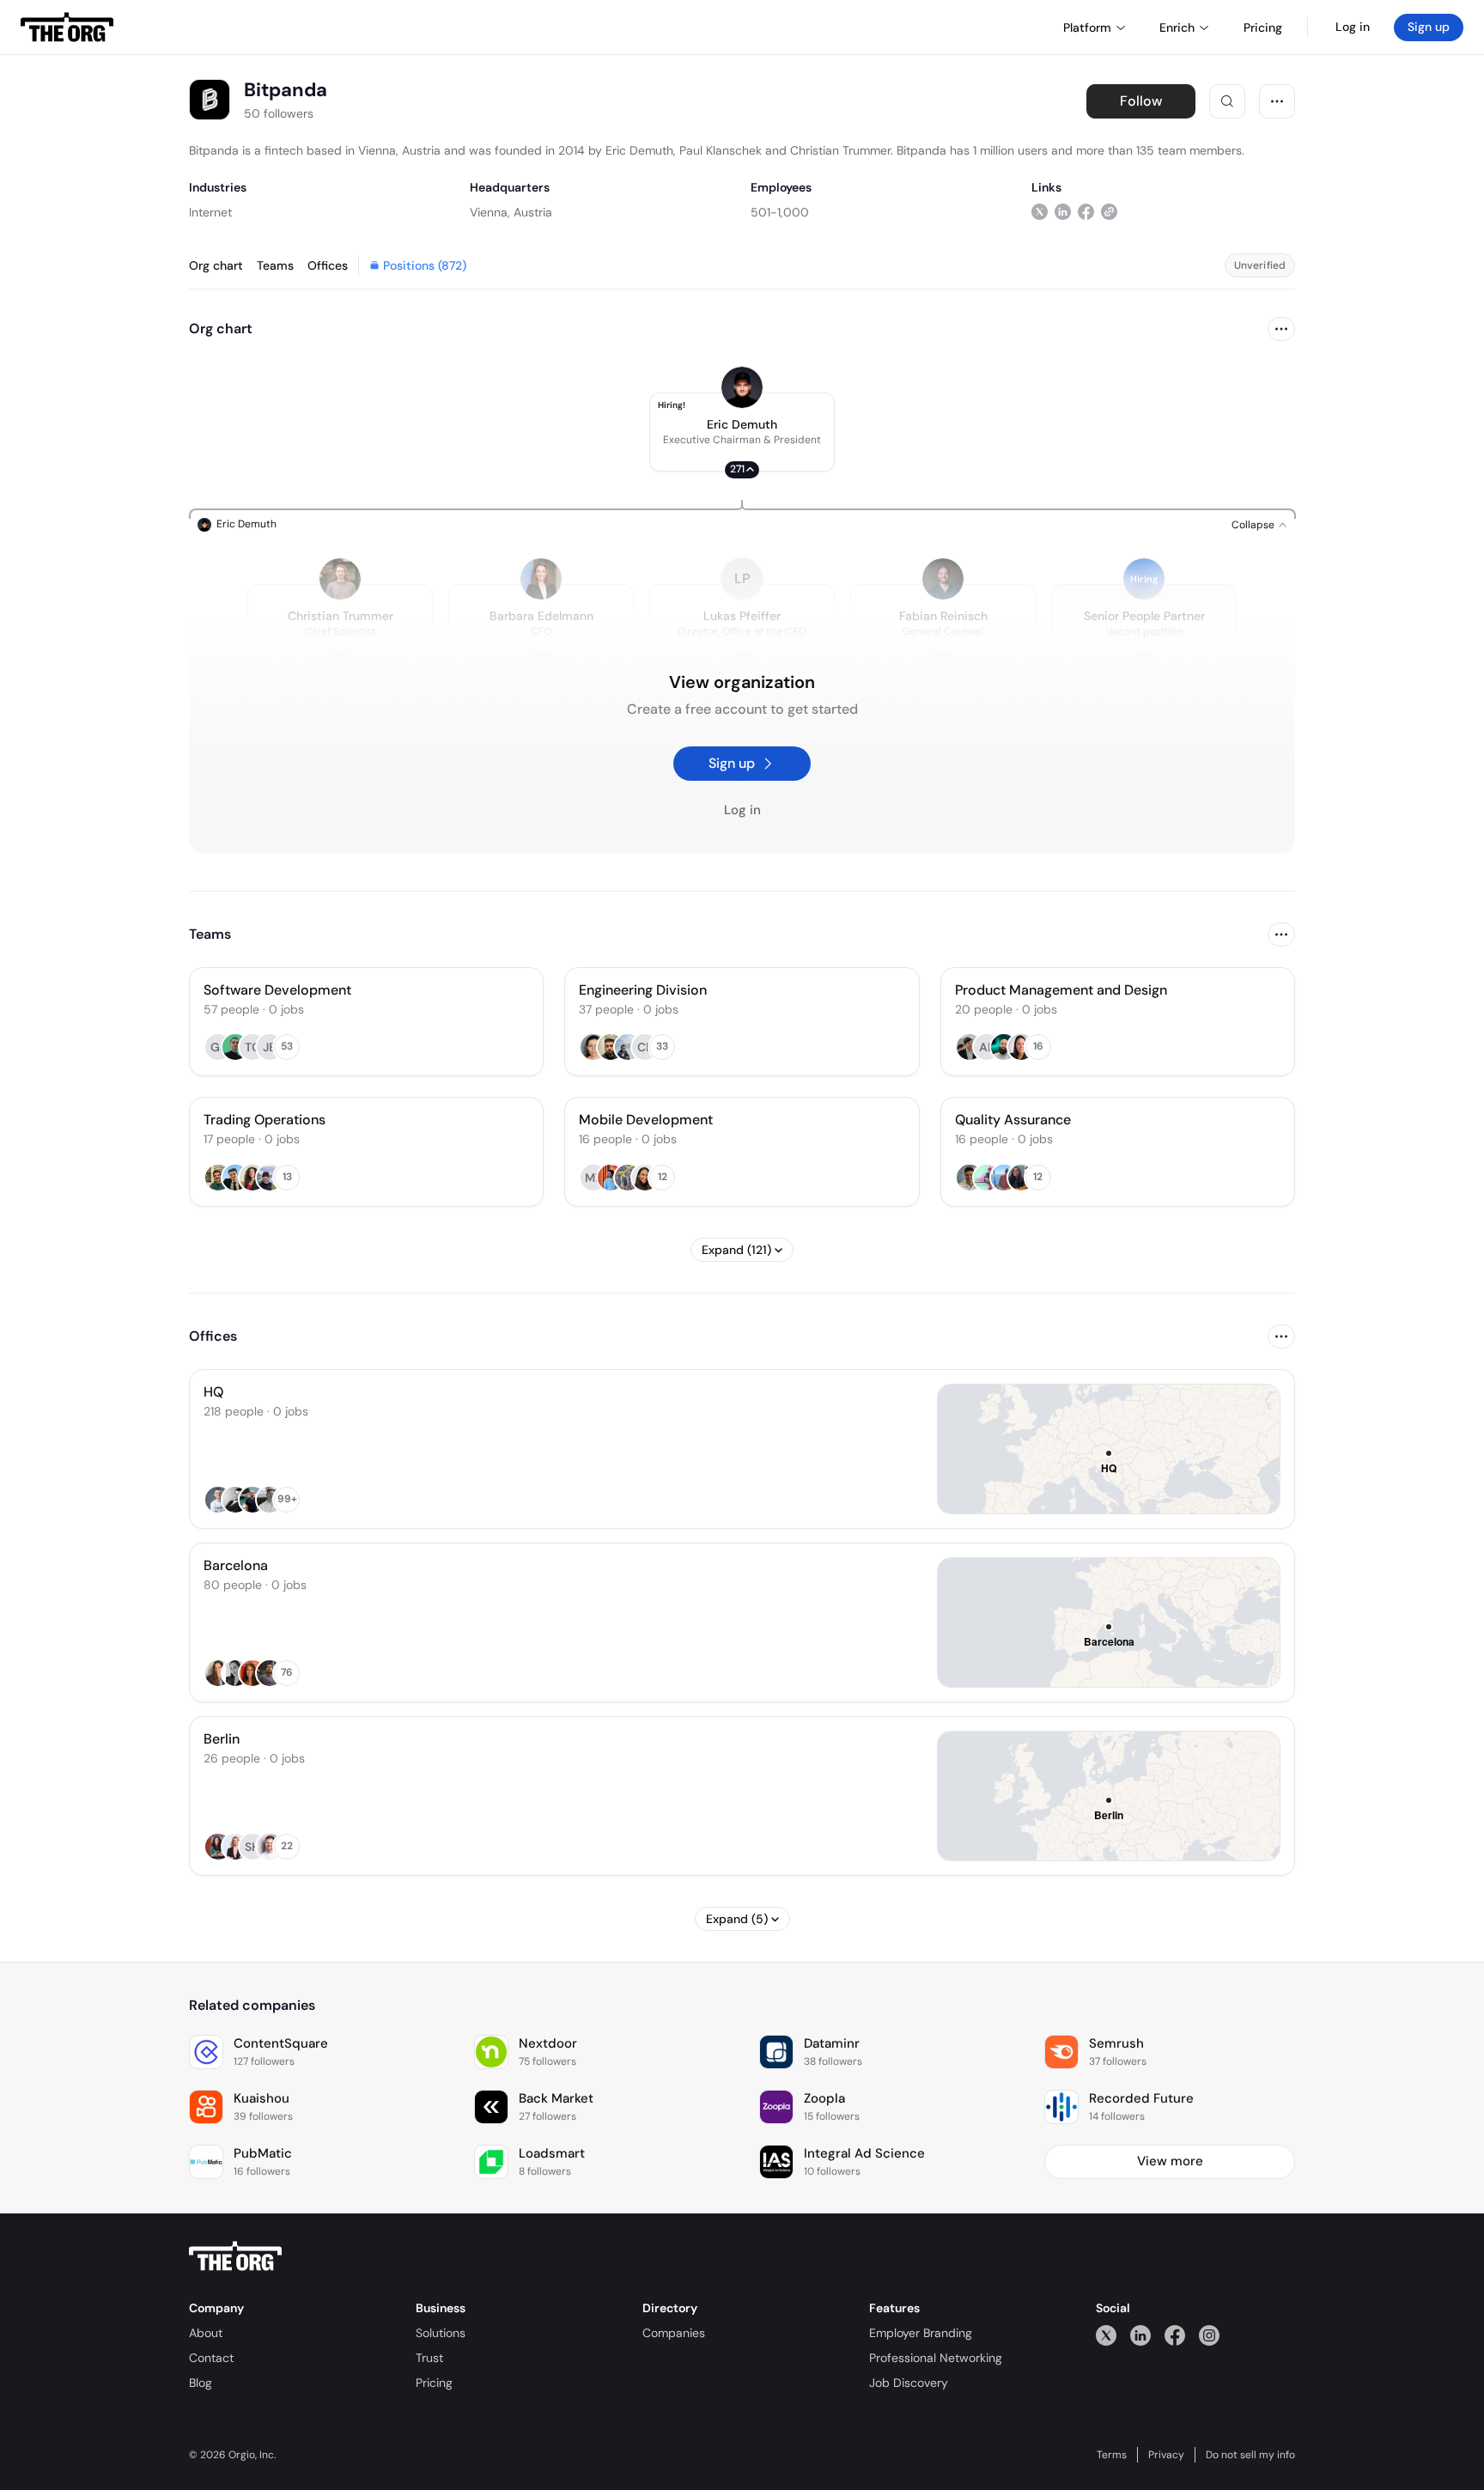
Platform (1087, 27)
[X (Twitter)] (1106, 2335)
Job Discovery (909, 2383)
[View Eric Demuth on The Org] (742, 387)
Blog (201, 2383)
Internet (210, 212)
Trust (429, 2358)
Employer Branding (921, 2333)
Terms (1112, 2455)
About (206, 2333)
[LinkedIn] (1140, 2335)
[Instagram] (1209, 2335)
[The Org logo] (235, 2256)
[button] (742, 432)
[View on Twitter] (1040, 212)
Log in (1353, 27)
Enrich (1177, 27)
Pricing (434, 2383)
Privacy (1166, 2455)
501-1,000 (780, 212)
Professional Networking (936, 2358)
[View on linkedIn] (1063, 212)
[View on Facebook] (1086, 212)
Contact (211, 2358)
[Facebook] (1175, 2335)
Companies (674, 2333)
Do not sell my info (1250, 2455)
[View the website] (1109, 212)
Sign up (1429, 27)
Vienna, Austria (511, 212)
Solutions (441, 2333)
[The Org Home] (67, 27)
